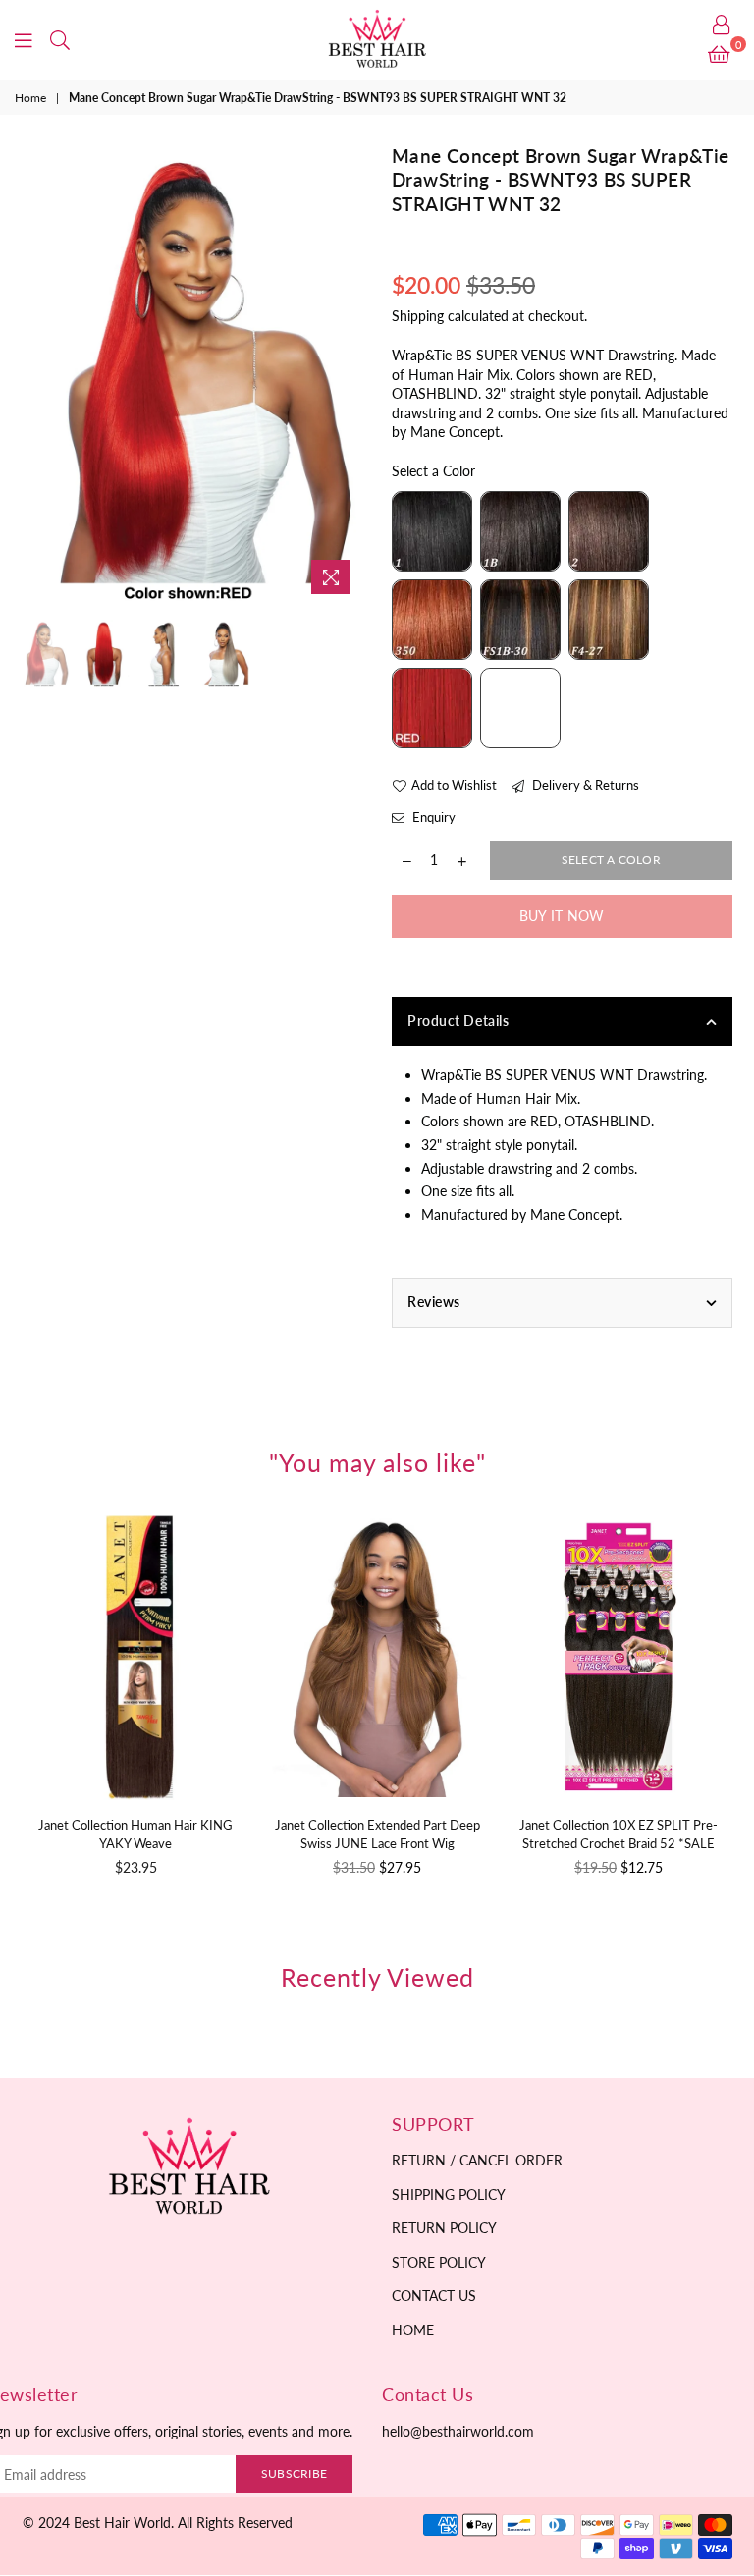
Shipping (418, 316)
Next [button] (345, 375)
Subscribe (294, 2473)
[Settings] (722, 25)
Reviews (434, 1302)
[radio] (432, 531)
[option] (193, 374)
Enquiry (432, 817)
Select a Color (433, 471)
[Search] (60, 39)
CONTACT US (434, 2296)
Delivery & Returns (584, 785)
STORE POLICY (439, 2262)
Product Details (458, 1021)
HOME (413, 2330)
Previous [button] (40, 375)
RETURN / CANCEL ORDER (477, 2160)
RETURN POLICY (444, 2228)
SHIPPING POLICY (449, 2194)
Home (30, 98)
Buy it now (562, 916)
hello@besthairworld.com (458, 2431)
